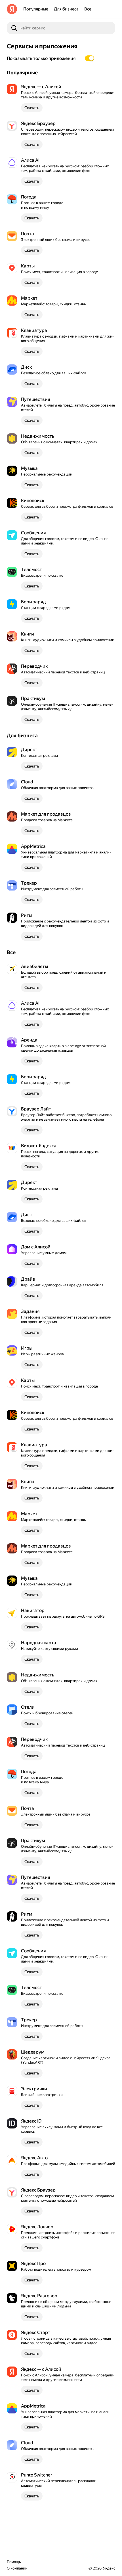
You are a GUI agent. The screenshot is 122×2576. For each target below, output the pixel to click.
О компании (17, 2568)
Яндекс (109, 2568)
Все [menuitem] (88, 9)
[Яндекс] (12, 9)
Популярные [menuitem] (36, 9)
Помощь (14, 2562)
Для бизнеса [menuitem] (66, 9)
